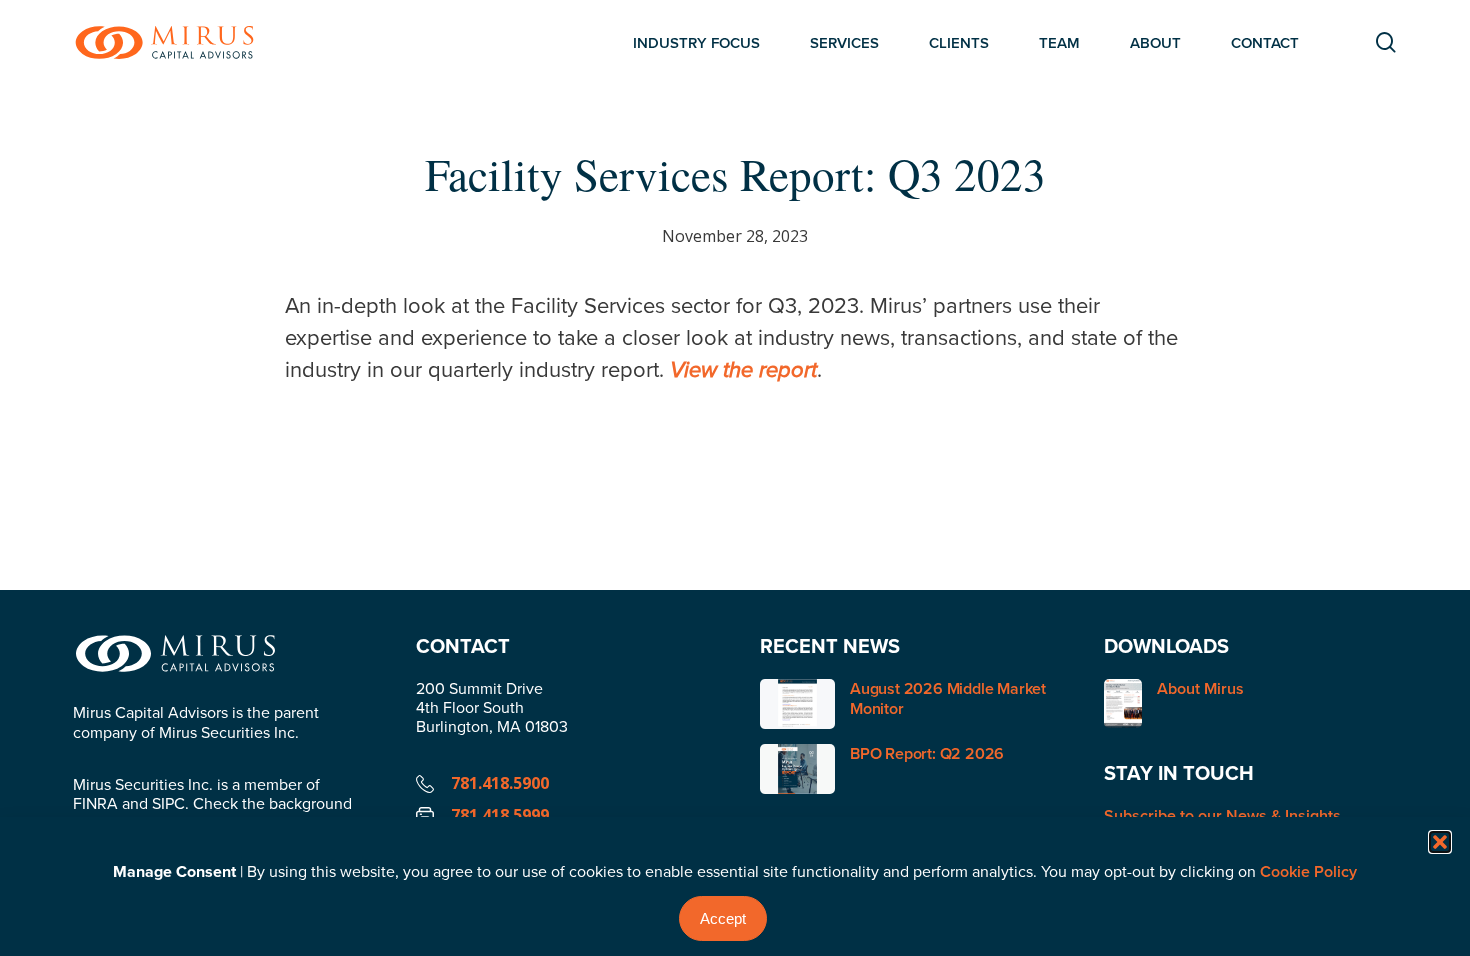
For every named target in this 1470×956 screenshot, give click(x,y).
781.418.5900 (500, 783)
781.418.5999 (500, 815)
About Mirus (1200, 689)
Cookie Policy (1308, 871)
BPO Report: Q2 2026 (927, 753)
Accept (723, 918)
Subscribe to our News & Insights (1222, 815)
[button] (1440, 842)
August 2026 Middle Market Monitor (948, 698)
